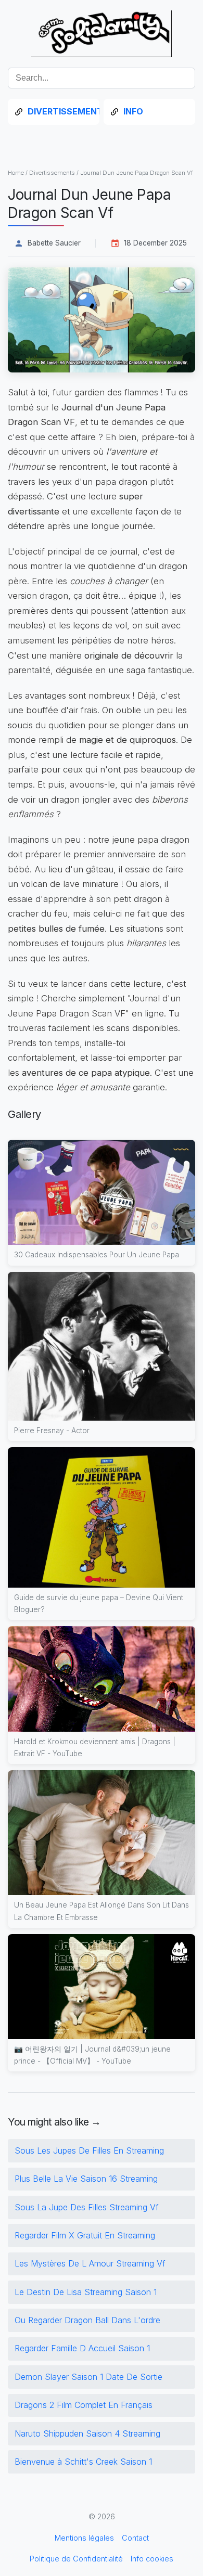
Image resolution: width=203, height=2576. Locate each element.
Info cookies (152, 2559)
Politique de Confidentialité (76, 2559)
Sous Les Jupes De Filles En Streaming (89, 2150)
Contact (135, 2538)
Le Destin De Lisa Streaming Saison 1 (86, 2292)
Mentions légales (84, 2538)
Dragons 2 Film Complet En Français (84, 2405)
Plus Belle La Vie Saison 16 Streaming (86, 2179)
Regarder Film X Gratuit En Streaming (85, 2235)
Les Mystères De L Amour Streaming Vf (90, 2263)
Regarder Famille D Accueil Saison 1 (82, 2348)
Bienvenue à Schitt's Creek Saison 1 (83, 2462)
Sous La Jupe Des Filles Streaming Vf (87, 2207)
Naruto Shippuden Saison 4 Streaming (87, 2433)
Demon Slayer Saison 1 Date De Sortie (88, 2377)
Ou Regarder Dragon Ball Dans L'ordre (87, 2320)
